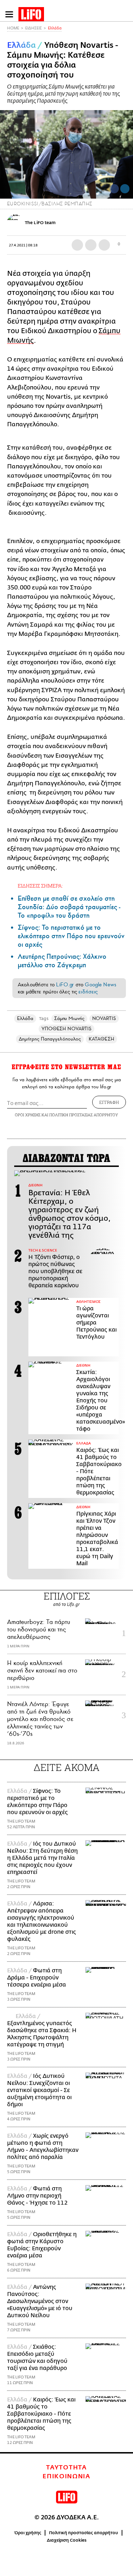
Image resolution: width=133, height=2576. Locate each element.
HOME (13, 28)
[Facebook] (114, 189)
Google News (101, 985)
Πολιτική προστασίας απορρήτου (84, 2533)
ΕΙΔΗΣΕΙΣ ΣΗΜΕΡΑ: (40, 886)
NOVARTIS (104, 1018)
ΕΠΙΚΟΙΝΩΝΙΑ (66, 2477)
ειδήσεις (88, 992)
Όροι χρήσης (28, 2533)
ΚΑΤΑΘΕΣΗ (101, 1039)
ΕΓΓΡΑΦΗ (109, 1102)
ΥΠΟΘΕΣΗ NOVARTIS (66, 1029)
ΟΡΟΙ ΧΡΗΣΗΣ (28, 1115)
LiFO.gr (65, 985)
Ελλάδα (55, 28)
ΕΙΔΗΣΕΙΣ (34, 28)
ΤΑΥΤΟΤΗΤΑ (66, 2468)
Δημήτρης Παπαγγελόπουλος (50, 1039)
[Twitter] (125, 189)
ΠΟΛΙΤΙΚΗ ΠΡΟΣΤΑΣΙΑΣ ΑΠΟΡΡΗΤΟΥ (84, 1115)
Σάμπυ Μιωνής (69, 1018)
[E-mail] (104, 245)
